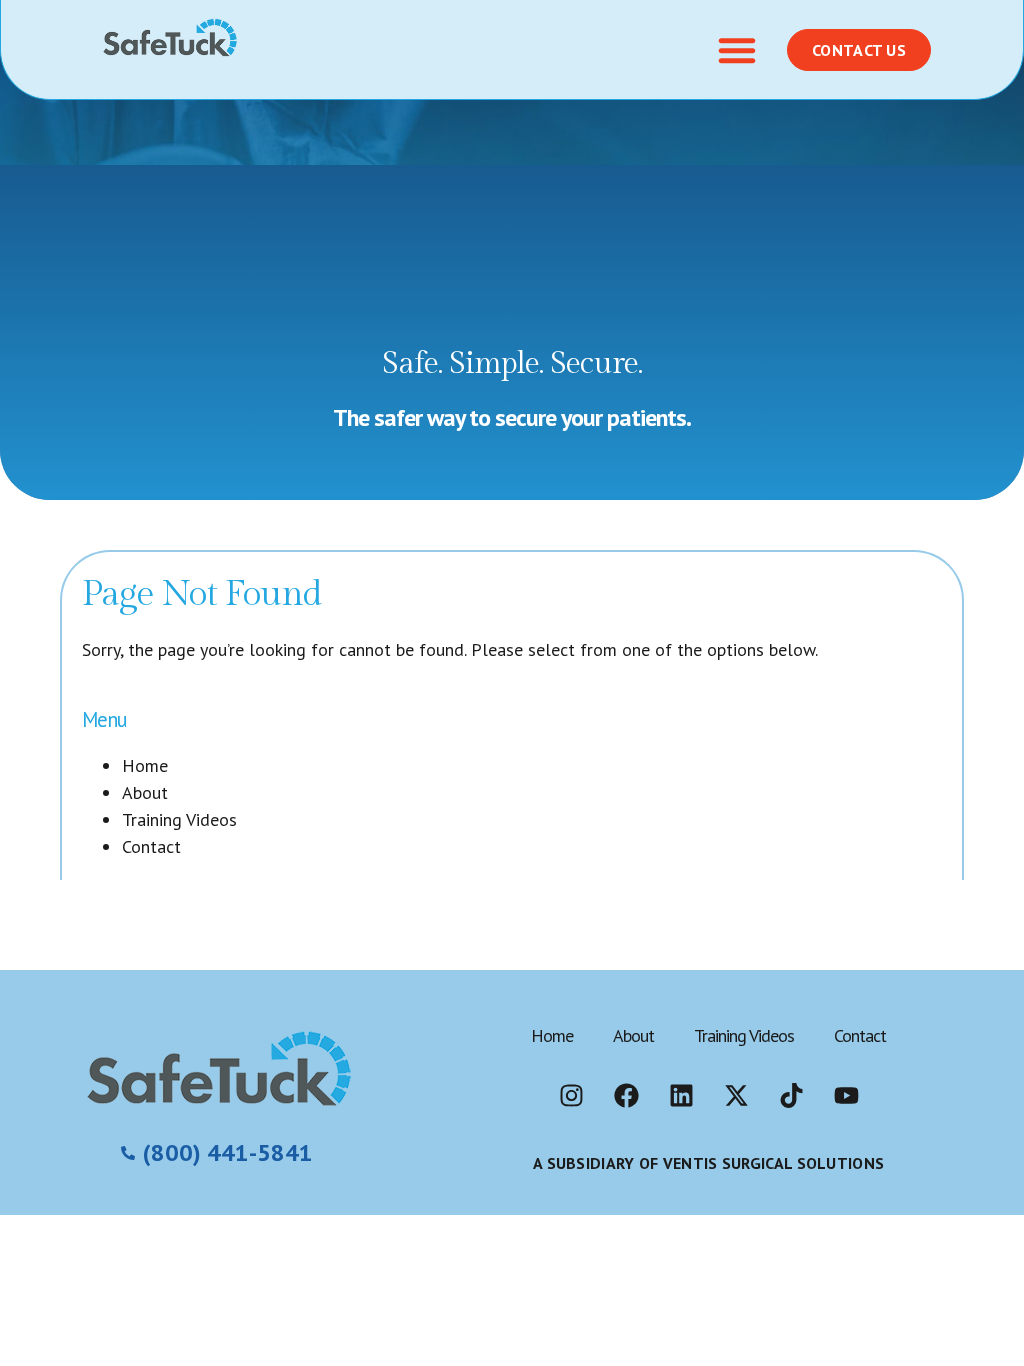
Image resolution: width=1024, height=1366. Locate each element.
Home (145, 765)
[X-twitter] (736, 1096)
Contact (151, 846)
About (145, 792)
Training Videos (179, 819)
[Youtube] (846, 1096)
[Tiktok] (791, 1096)
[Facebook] (626, 1096)
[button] (737, 50)
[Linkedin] (681, 1096)
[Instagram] (571, 1096)
